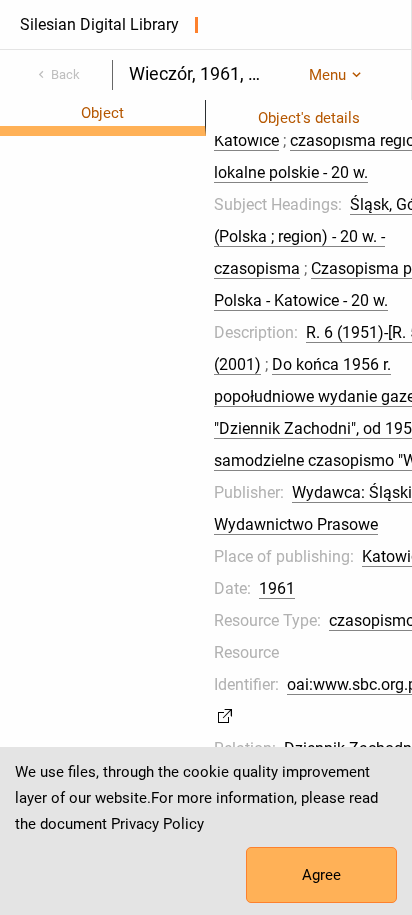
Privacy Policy (157, 824)
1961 (277, 588)
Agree (321, 875)
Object (102, 113)
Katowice (246, 140)
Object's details (309, 118)
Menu (327, 75)
